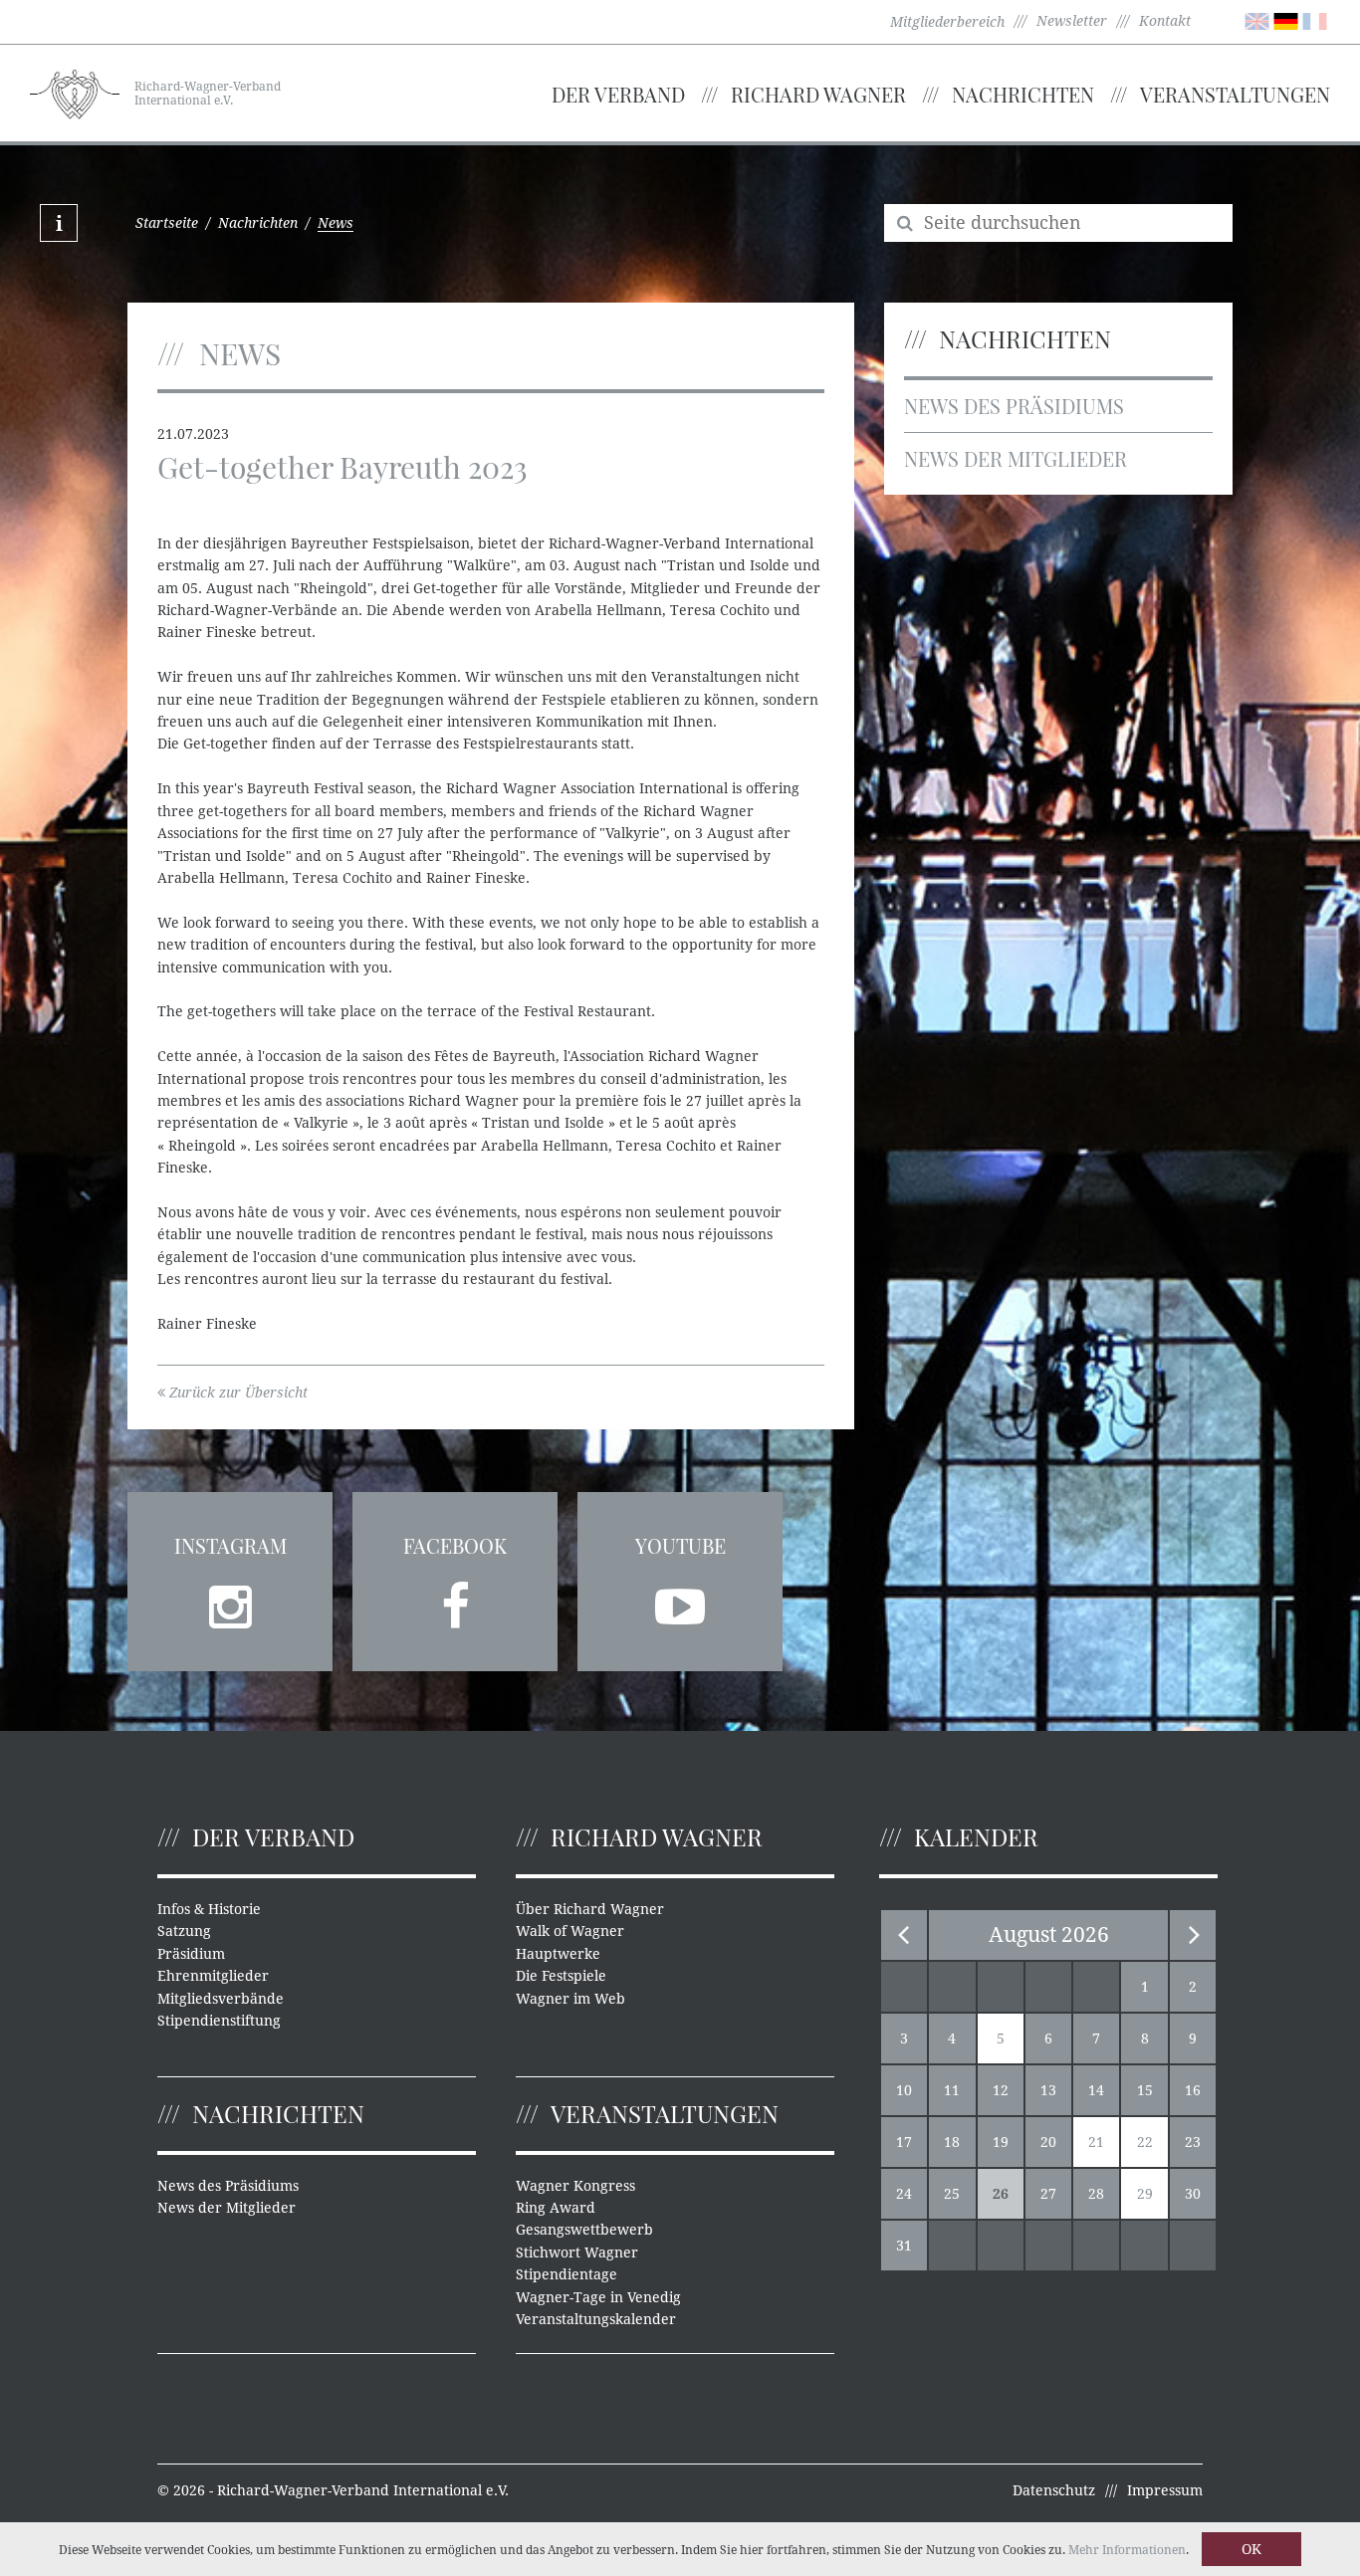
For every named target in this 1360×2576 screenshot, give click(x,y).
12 (1001, 2090)
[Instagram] (230, 1601)
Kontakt (1165, 21)
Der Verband (618, 94)
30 (1193, 2194)
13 (1048, 2090)
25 (952, 2194)
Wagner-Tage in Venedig (598, 2297)
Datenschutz (1054, 2490)
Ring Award (556, 2208)
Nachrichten (1023, 94)
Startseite (167, 223)
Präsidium (191, 1954)
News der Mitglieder (1016, 458)
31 (904, 2246)
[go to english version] (1257, 20)
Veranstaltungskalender (596, 2319)
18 (952, 2142)
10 (904, 2090)
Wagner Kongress (575, 2186)
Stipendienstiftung (219, 2021)
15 (1145, 2090)
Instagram (230, 1545)
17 (904, 2142)
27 (1048, 2194)
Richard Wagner (818, 94)
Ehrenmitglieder (213, 1976)
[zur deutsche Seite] (1286, 20)
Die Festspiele (561, 1976)
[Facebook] (455, 1601)
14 (1096, 2090)
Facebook (455, 1545)
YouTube (680, 1545)
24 (904, 2194)
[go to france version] (1315, 20)
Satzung (184, 1931)
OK (1251, 2549)
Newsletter (1072, 21)
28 (1096, 2194)
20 (1048, 2142)
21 (1096, 2142)
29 (1145, 2194)
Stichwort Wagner (577, 2253)
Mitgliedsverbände (221, 1999)
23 (1193, 2142)
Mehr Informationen (1127, 2550)
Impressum (1165, 2490)
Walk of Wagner (570, 1931)
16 (1193, 2090)
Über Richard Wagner (590, 1909)
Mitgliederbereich (947, 22)
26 (1001, 2194)
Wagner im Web (570, 1999)
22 (1145, 2142)
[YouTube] (680, 1601)
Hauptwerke (558, 1954)
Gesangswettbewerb (584, 2230)
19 (1001, 2142)
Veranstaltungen (1235, 94)
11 (952, 2090)
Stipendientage (567, 2274)
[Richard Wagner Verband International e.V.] (75, 92)
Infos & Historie (209, 1909)
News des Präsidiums (1014, 406)
